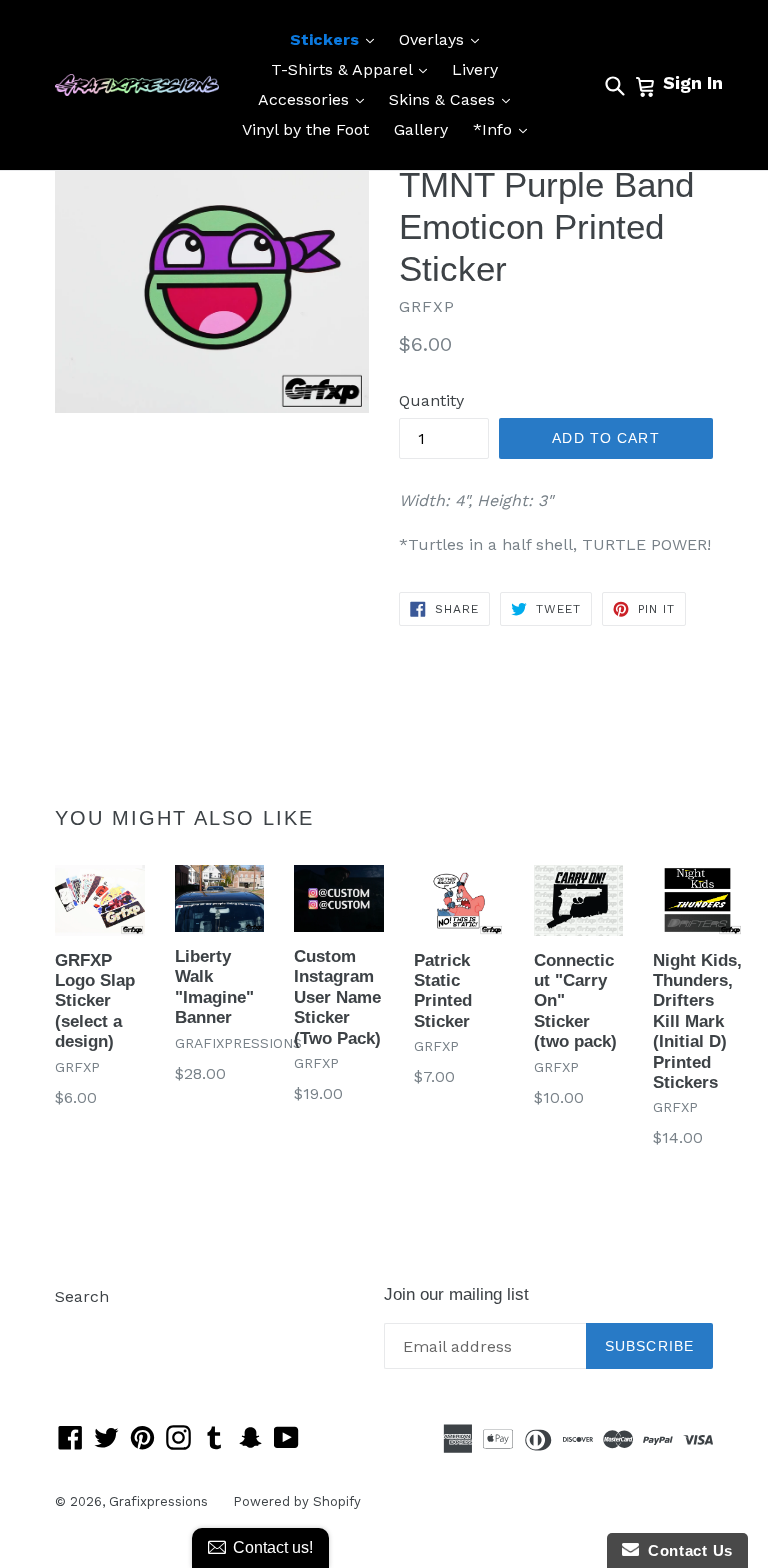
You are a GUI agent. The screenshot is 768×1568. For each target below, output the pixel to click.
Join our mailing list (456, 1294)
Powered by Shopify (297, 1501)
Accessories (316, 99)
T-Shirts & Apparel (354, 69)
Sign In (693, 82)
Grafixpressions (158, 1501)
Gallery (421, 129)
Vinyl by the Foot (305, 129)
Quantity (431, 400)
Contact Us (686, 1550)
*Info (505, 129)
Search (82, 1296)
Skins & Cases (454, 99)
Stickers (337, 39)
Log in (78, 1326)
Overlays (444, 39)
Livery (475, 69)
